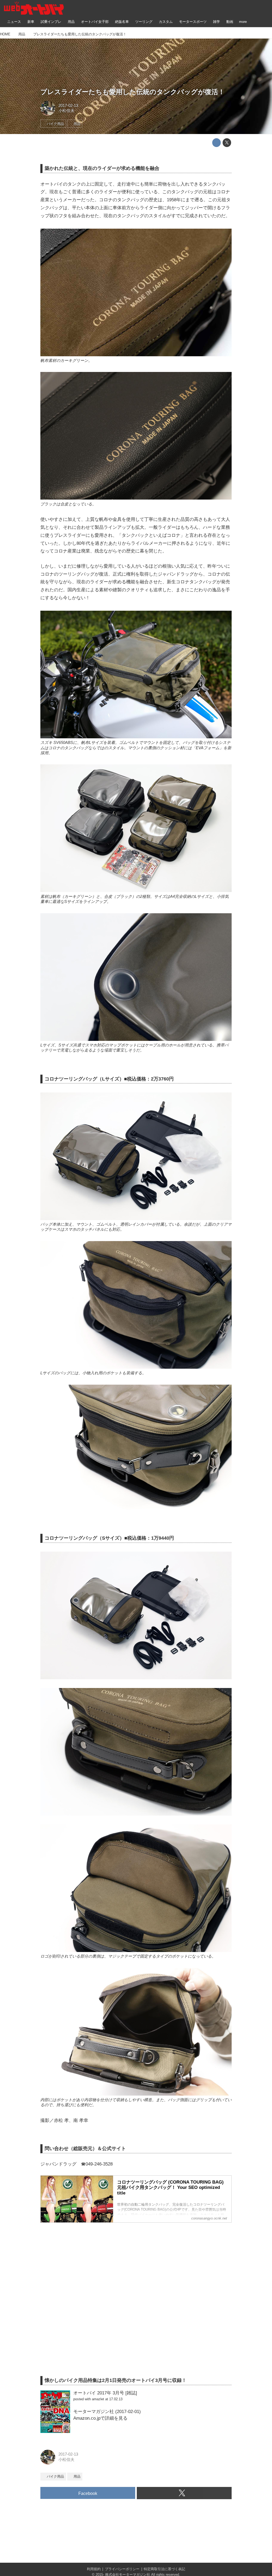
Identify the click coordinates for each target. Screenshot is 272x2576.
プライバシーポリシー (122, 2569)
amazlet (98, 2399)
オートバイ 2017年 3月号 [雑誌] (105, 2393)
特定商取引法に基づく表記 (164, 2569)
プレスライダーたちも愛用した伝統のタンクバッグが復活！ (133, 92)
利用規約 (94, 2569)
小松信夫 (66, 111)
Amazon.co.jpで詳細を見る (100, 2418)
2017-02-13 (68, 106)
